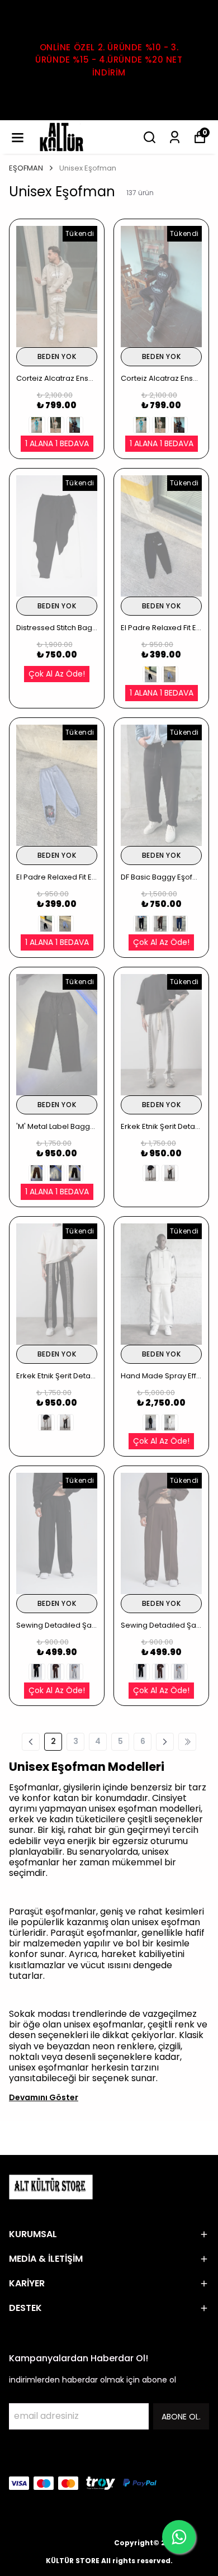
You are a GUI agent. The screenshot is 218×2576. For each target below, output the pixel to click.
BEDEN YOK (57, 356)
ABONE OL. (181, 2417)
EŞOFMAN (26, 168)
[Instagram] (42, 2459)
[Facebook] (16, 2459)
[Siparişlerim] (175, 137)
